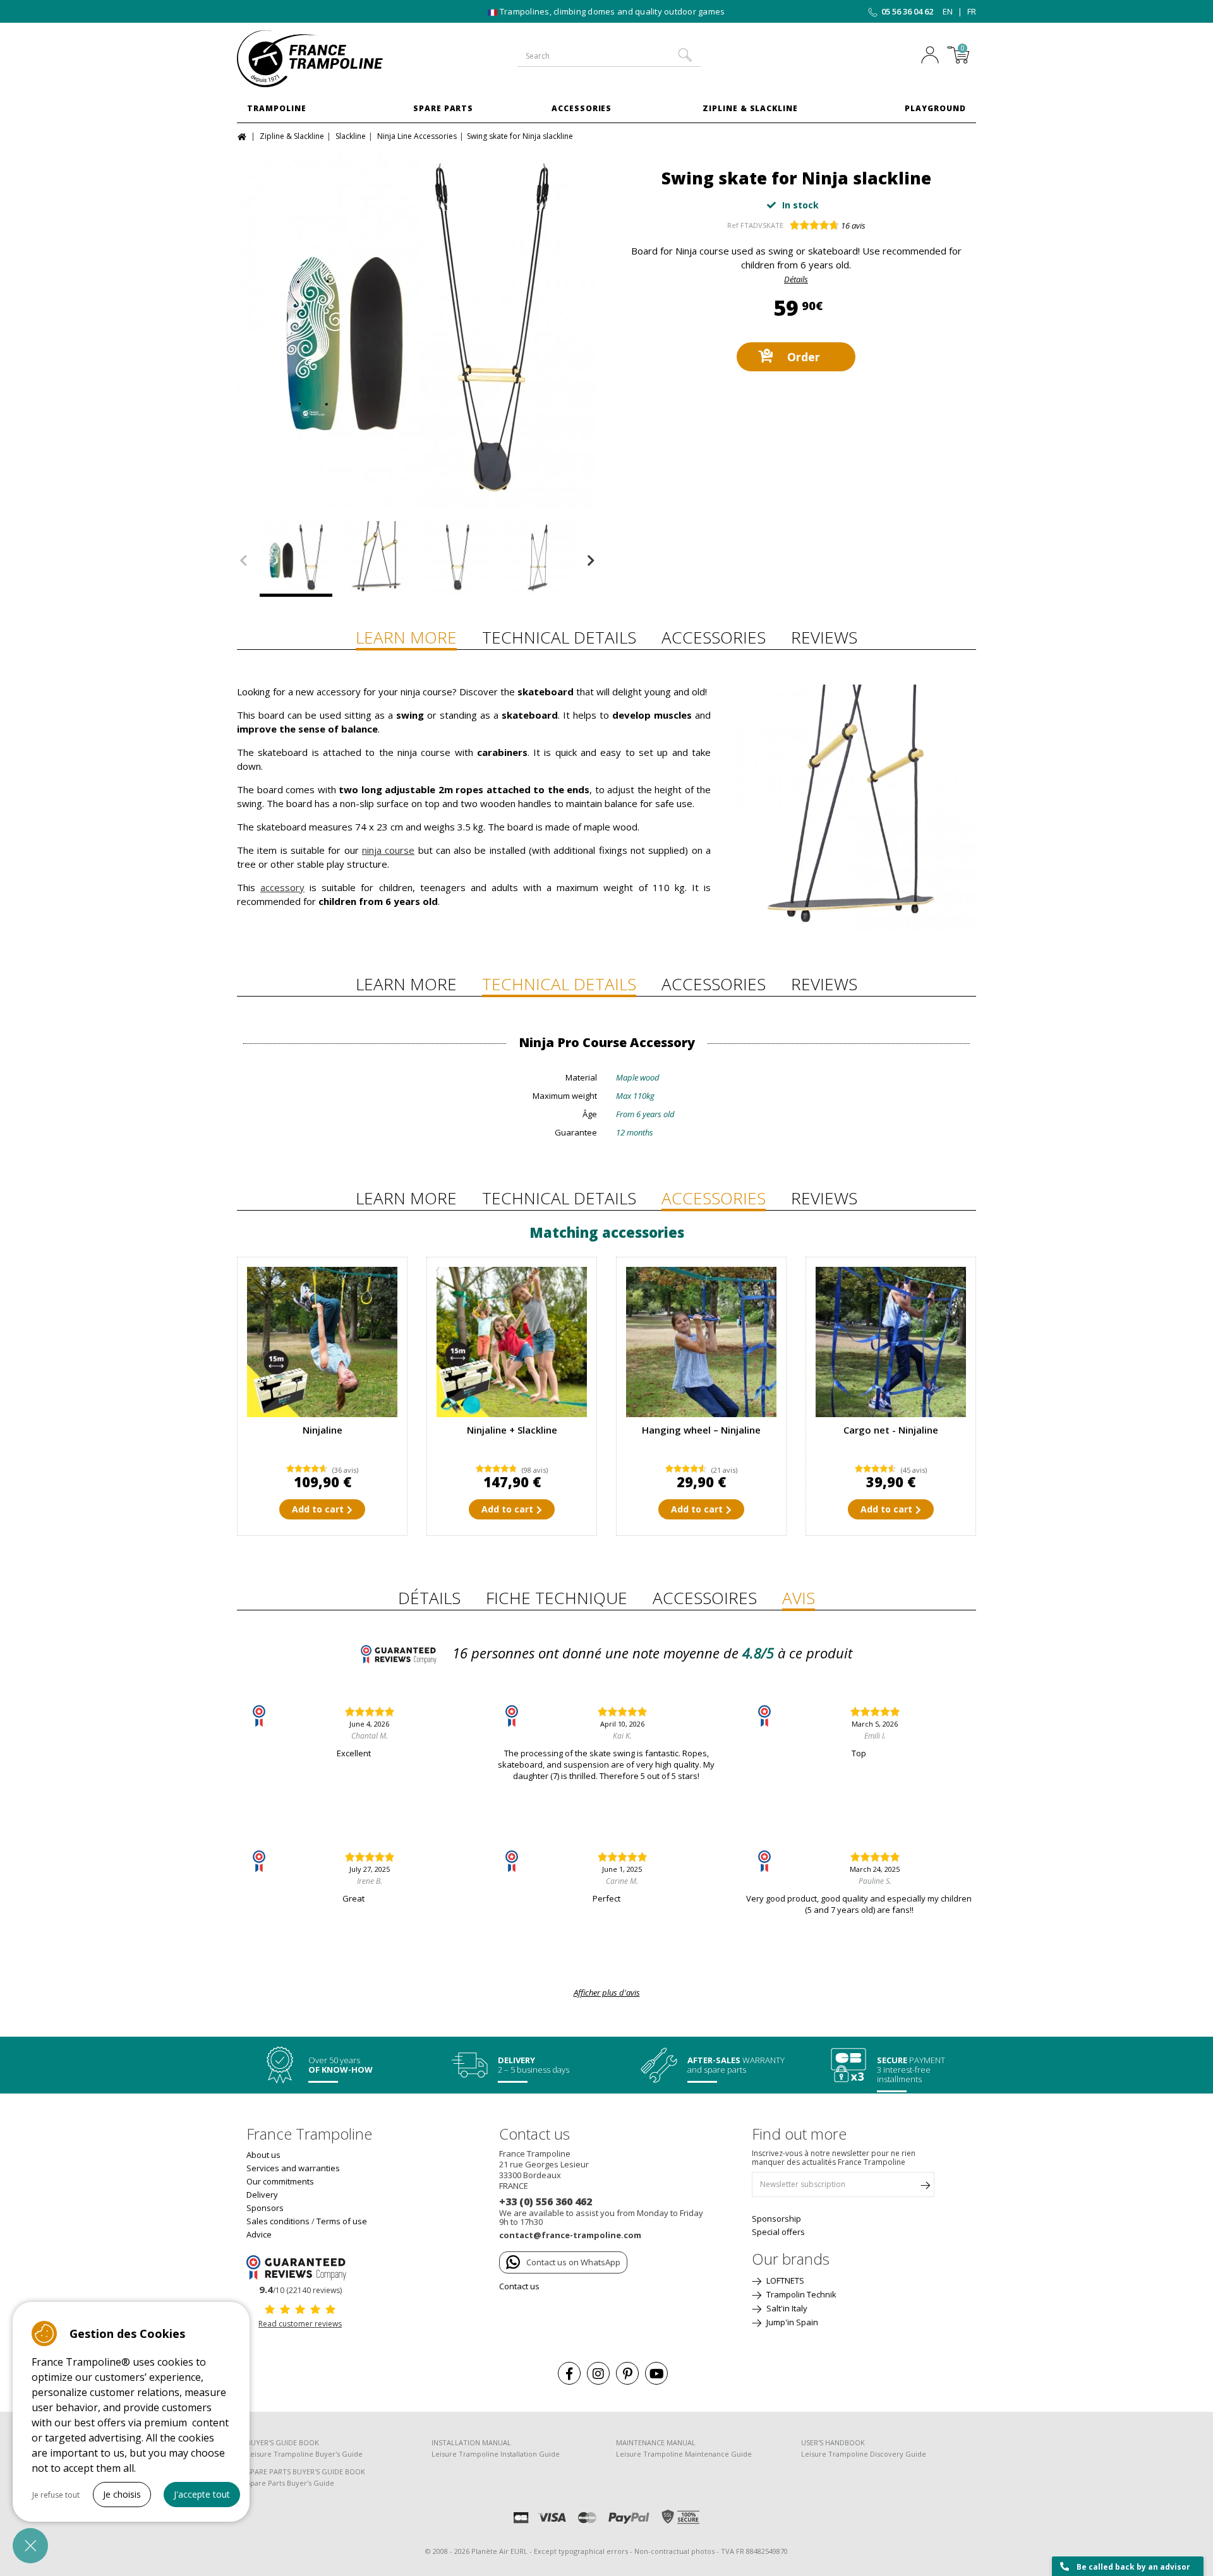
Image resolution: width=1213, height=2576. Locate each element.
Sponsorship (776, 2219)
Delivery (262, 2195)
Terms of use (342, 2221)
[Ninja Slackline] (322, 1342)
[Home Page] (244, 135)
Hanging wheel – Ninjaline (701, 1430)
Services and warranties (293, 2168)
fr (972, 11)
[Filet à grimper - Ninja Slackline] (891, 1342)
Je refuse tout (56, 2495)
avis (853, 225)
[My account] (933, 56)
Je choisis (122, 2494)
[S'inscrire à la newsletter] (925, 2188)
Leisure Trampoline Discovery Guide (864, 2454)
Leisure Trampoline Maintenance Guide (684, 2454)
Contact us (519, 2286)
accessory (282, 887)
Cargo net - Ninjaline (891, 1430)
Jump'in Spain (791, 2322)
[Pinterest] (627, 2373)
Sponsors (265, 2208)
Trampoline (277, 108)
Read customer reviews (300, 2324)
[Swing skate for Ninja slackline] (417, 329)
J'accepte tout (202, 2494)
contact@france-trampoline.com (570, 2235)
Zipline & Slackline (750, 108)
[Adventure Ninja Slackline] (512, 1342)
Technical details (559, 637)
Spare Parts (444, 108)
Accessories (582, 108)
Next (591, 561)
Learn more (406, 637)
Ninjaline (323, 1430)
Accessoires (705, 1598)
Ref (733, 225)
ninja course (388, 850)
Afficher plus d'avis (607, 1992)
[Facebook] (569, 2373)
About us (263, 2155)
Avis (799, 1598)
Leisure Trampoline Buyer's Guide (305, 2454)
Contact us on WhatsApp (573, 2262)
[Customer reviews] (300, 2267)
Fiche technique (557, 1598)
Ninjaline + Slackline (512, 1430)
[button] (30, 2546)
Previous (243, 561)
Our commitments (280, 2181)
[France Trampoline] (322, 59)
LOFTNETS (784, 2280)
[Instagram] (598, 2373)
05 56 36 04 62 (907, 11)
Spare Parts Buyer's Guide (290, 2483)
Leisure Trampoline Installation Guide (496, 2454)
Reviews (824, 637)
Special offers (778, 2232)
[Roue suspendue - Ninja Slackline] (701, 1342)
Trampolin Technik (800, 2294)
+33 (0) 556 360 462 (546, 2202)
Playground (935, 108)
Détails (796, 279)
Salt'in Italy (786, 2308)
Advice (259, 2234)
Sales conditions (278, 2221)
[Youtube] (656, 2373)
